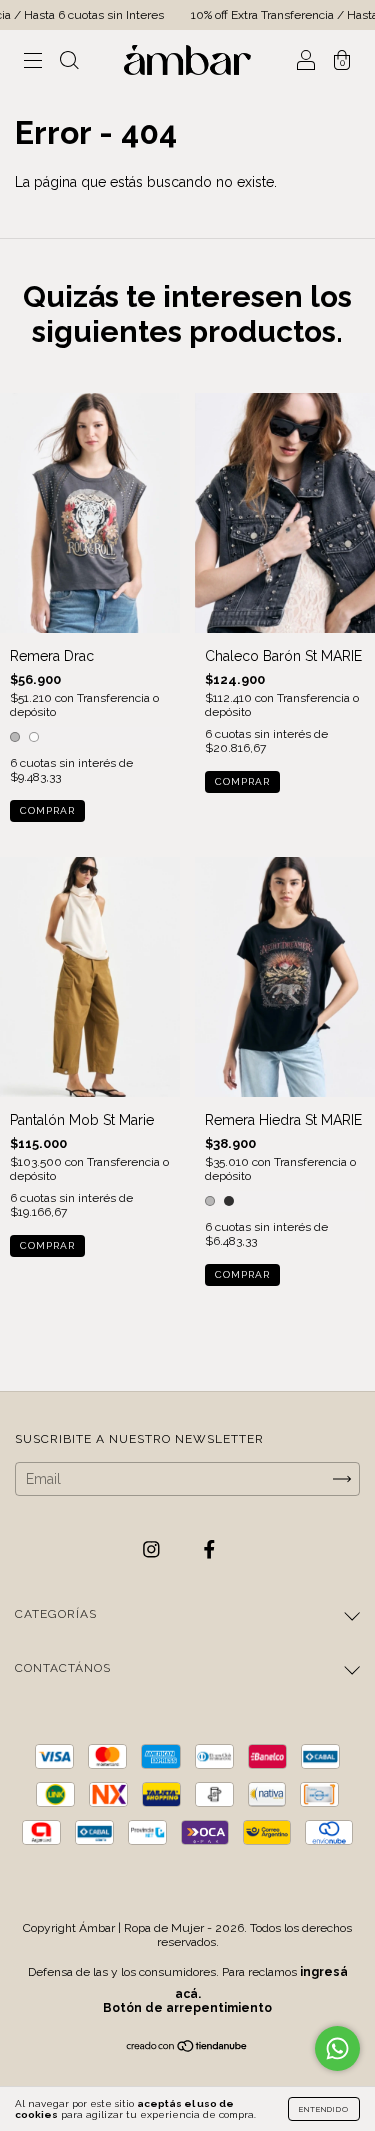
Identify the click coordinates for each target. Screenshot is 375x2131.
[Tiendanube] (187, 2048)
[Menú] (33, 62)
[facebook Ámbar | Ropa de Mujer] (209, 1550)
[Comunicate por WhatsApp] (337, 2048)
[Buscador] (69, 62)
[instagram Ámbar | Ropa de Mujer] (153, 1550)
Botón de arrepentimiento (187, 2008)
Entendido (324, 2109)
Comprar (47, 810)
